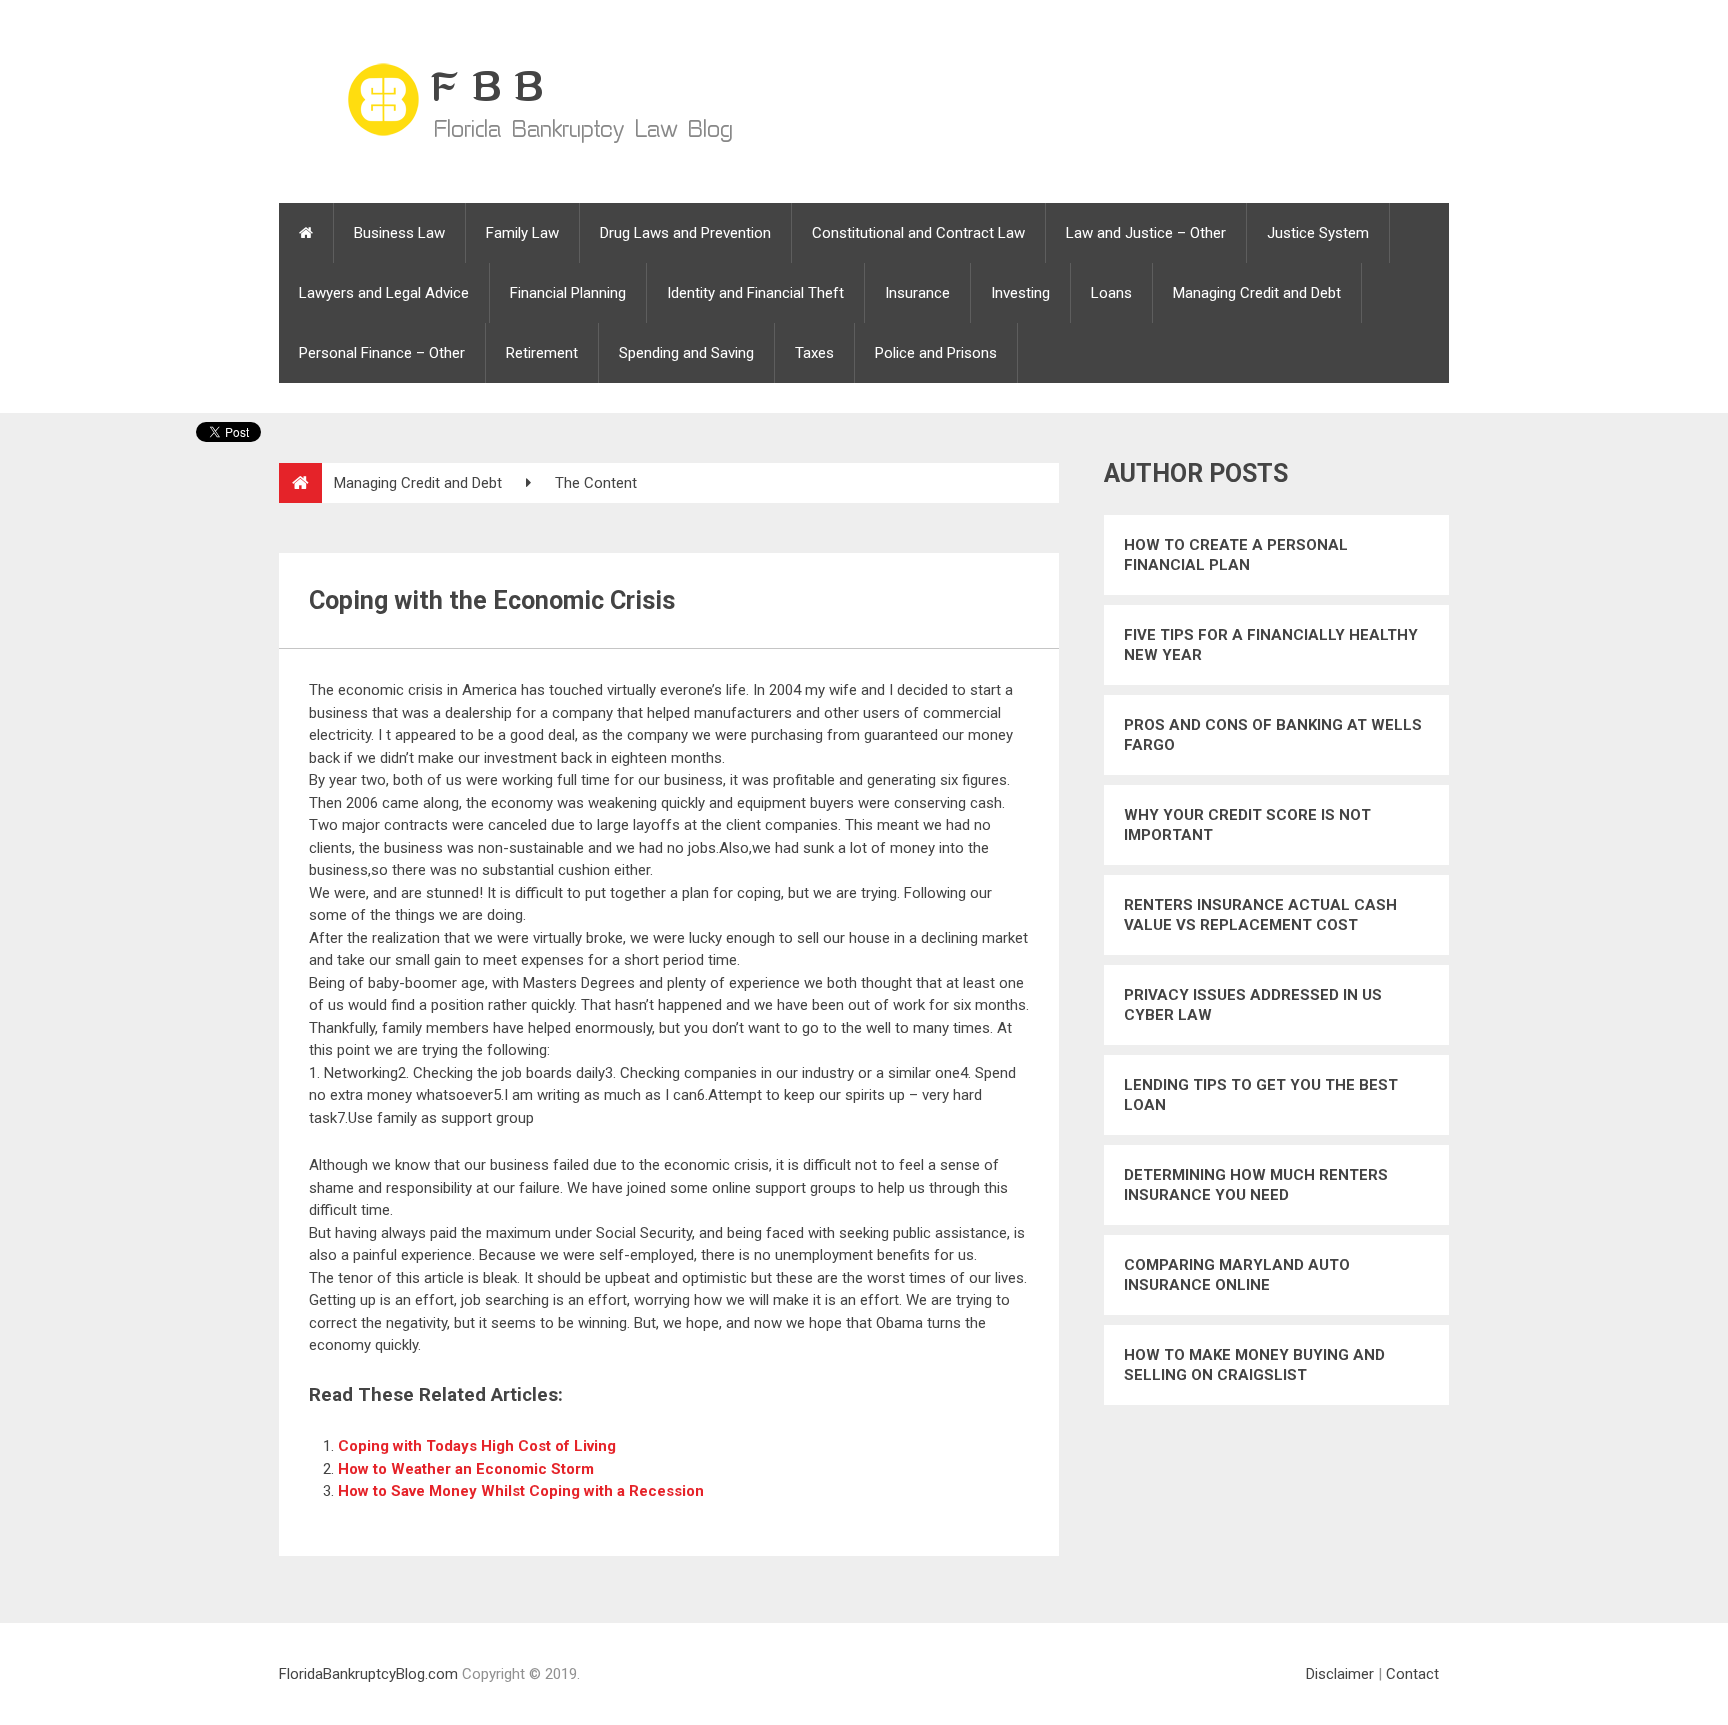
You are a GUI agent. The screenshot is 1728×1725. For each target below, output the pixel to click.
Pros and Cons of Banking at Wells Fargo (1273, 735)
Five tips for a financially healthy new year (1271, 645)
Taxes (814, 353)
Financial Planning (568, 293)
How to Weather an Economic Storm (466, 1469)
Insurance (917, 293)
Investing (1020, 293)
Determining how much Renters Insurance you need (1256, 1185)
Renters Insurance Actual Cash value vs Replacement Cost (1260, 915)
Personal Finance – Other (382, 353)
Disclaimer (1340, 1674)
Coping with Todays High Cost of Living (477, 1446)
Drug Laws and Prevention (685, 233)
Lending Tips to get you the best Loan (1261, 1095)
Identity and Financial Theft (755, 293)
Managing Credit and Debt (1257, 293)
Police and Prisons (936, 353)
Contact (1412, 1674)
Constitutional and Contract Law (918, 233)
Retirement (542, 353)
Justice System (1318, 233)
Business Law (399, 233)
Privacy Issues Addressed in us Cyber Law (1253, 1005)
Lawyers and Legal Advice (384, 293)
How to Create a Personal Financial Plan (1236, 555)
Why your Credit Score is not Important (1247, 825)
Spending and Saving (686, 353)
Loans (1111, 293)
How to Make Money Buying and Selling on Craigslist (1254, 1365)
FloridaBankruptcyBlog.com (368, 1674)
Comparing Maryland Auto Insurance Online (1237, 1275)
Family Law (522, 233)
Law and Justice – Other (1146, 233)
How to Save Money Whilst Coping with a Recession (521, 1491)
